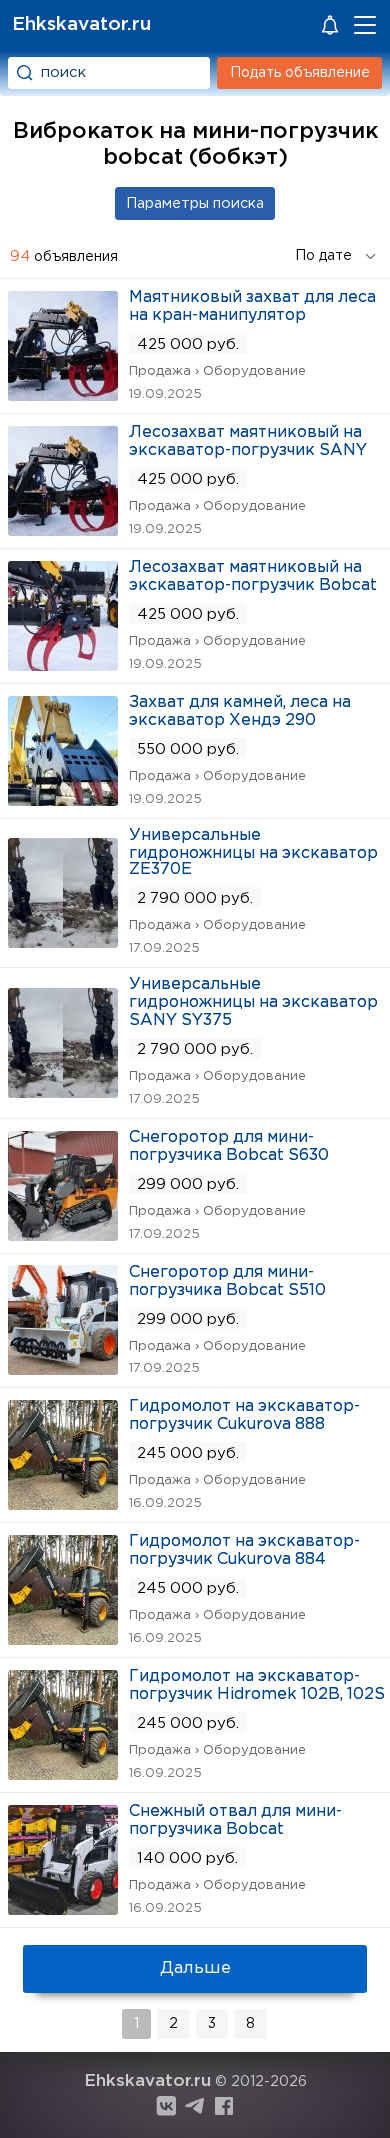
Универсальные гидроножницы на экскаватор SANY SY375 (253, 1002)
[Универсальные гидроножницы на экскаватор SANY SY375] (63, 1091)
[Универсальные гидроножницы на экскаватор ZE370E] (63, 941)
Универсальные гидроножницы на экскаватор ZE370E (253, 852)
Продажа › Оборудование (217, 371)
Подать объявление (300, 73)
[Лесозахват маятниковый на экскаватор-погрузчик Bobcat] (63, 664)
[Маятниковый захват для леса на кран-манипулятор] (63, 394)
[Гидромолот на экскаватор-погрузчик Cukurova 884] (63, 1638)
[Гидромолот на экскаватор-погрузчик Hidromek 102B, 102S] (63, 1773)
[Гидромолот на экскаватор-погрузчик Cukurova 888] (63, 1503)
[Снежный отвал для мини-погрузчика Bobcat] (63, 1908)
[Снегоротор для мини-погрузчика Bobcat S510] (63, 1368)
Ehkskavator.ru (81, 24)
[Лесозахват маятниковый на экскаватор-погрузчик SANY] (63, 529)
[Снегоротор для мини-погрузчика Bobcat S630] (63, 1234)
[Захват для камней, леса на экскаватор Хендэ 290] (63, 799)
